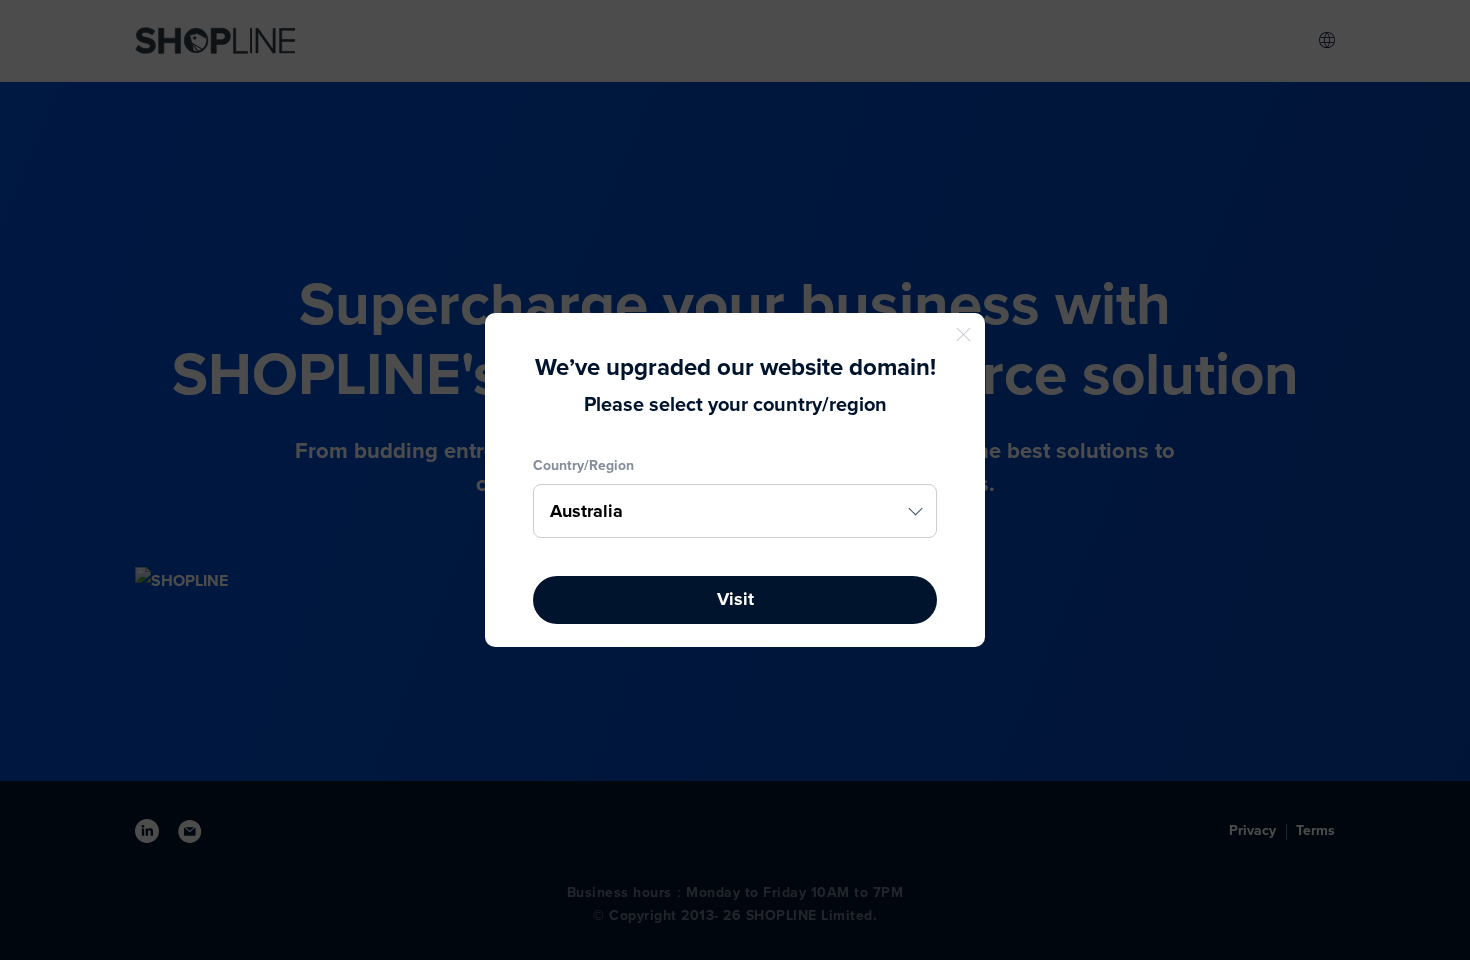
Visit (735, 599)
